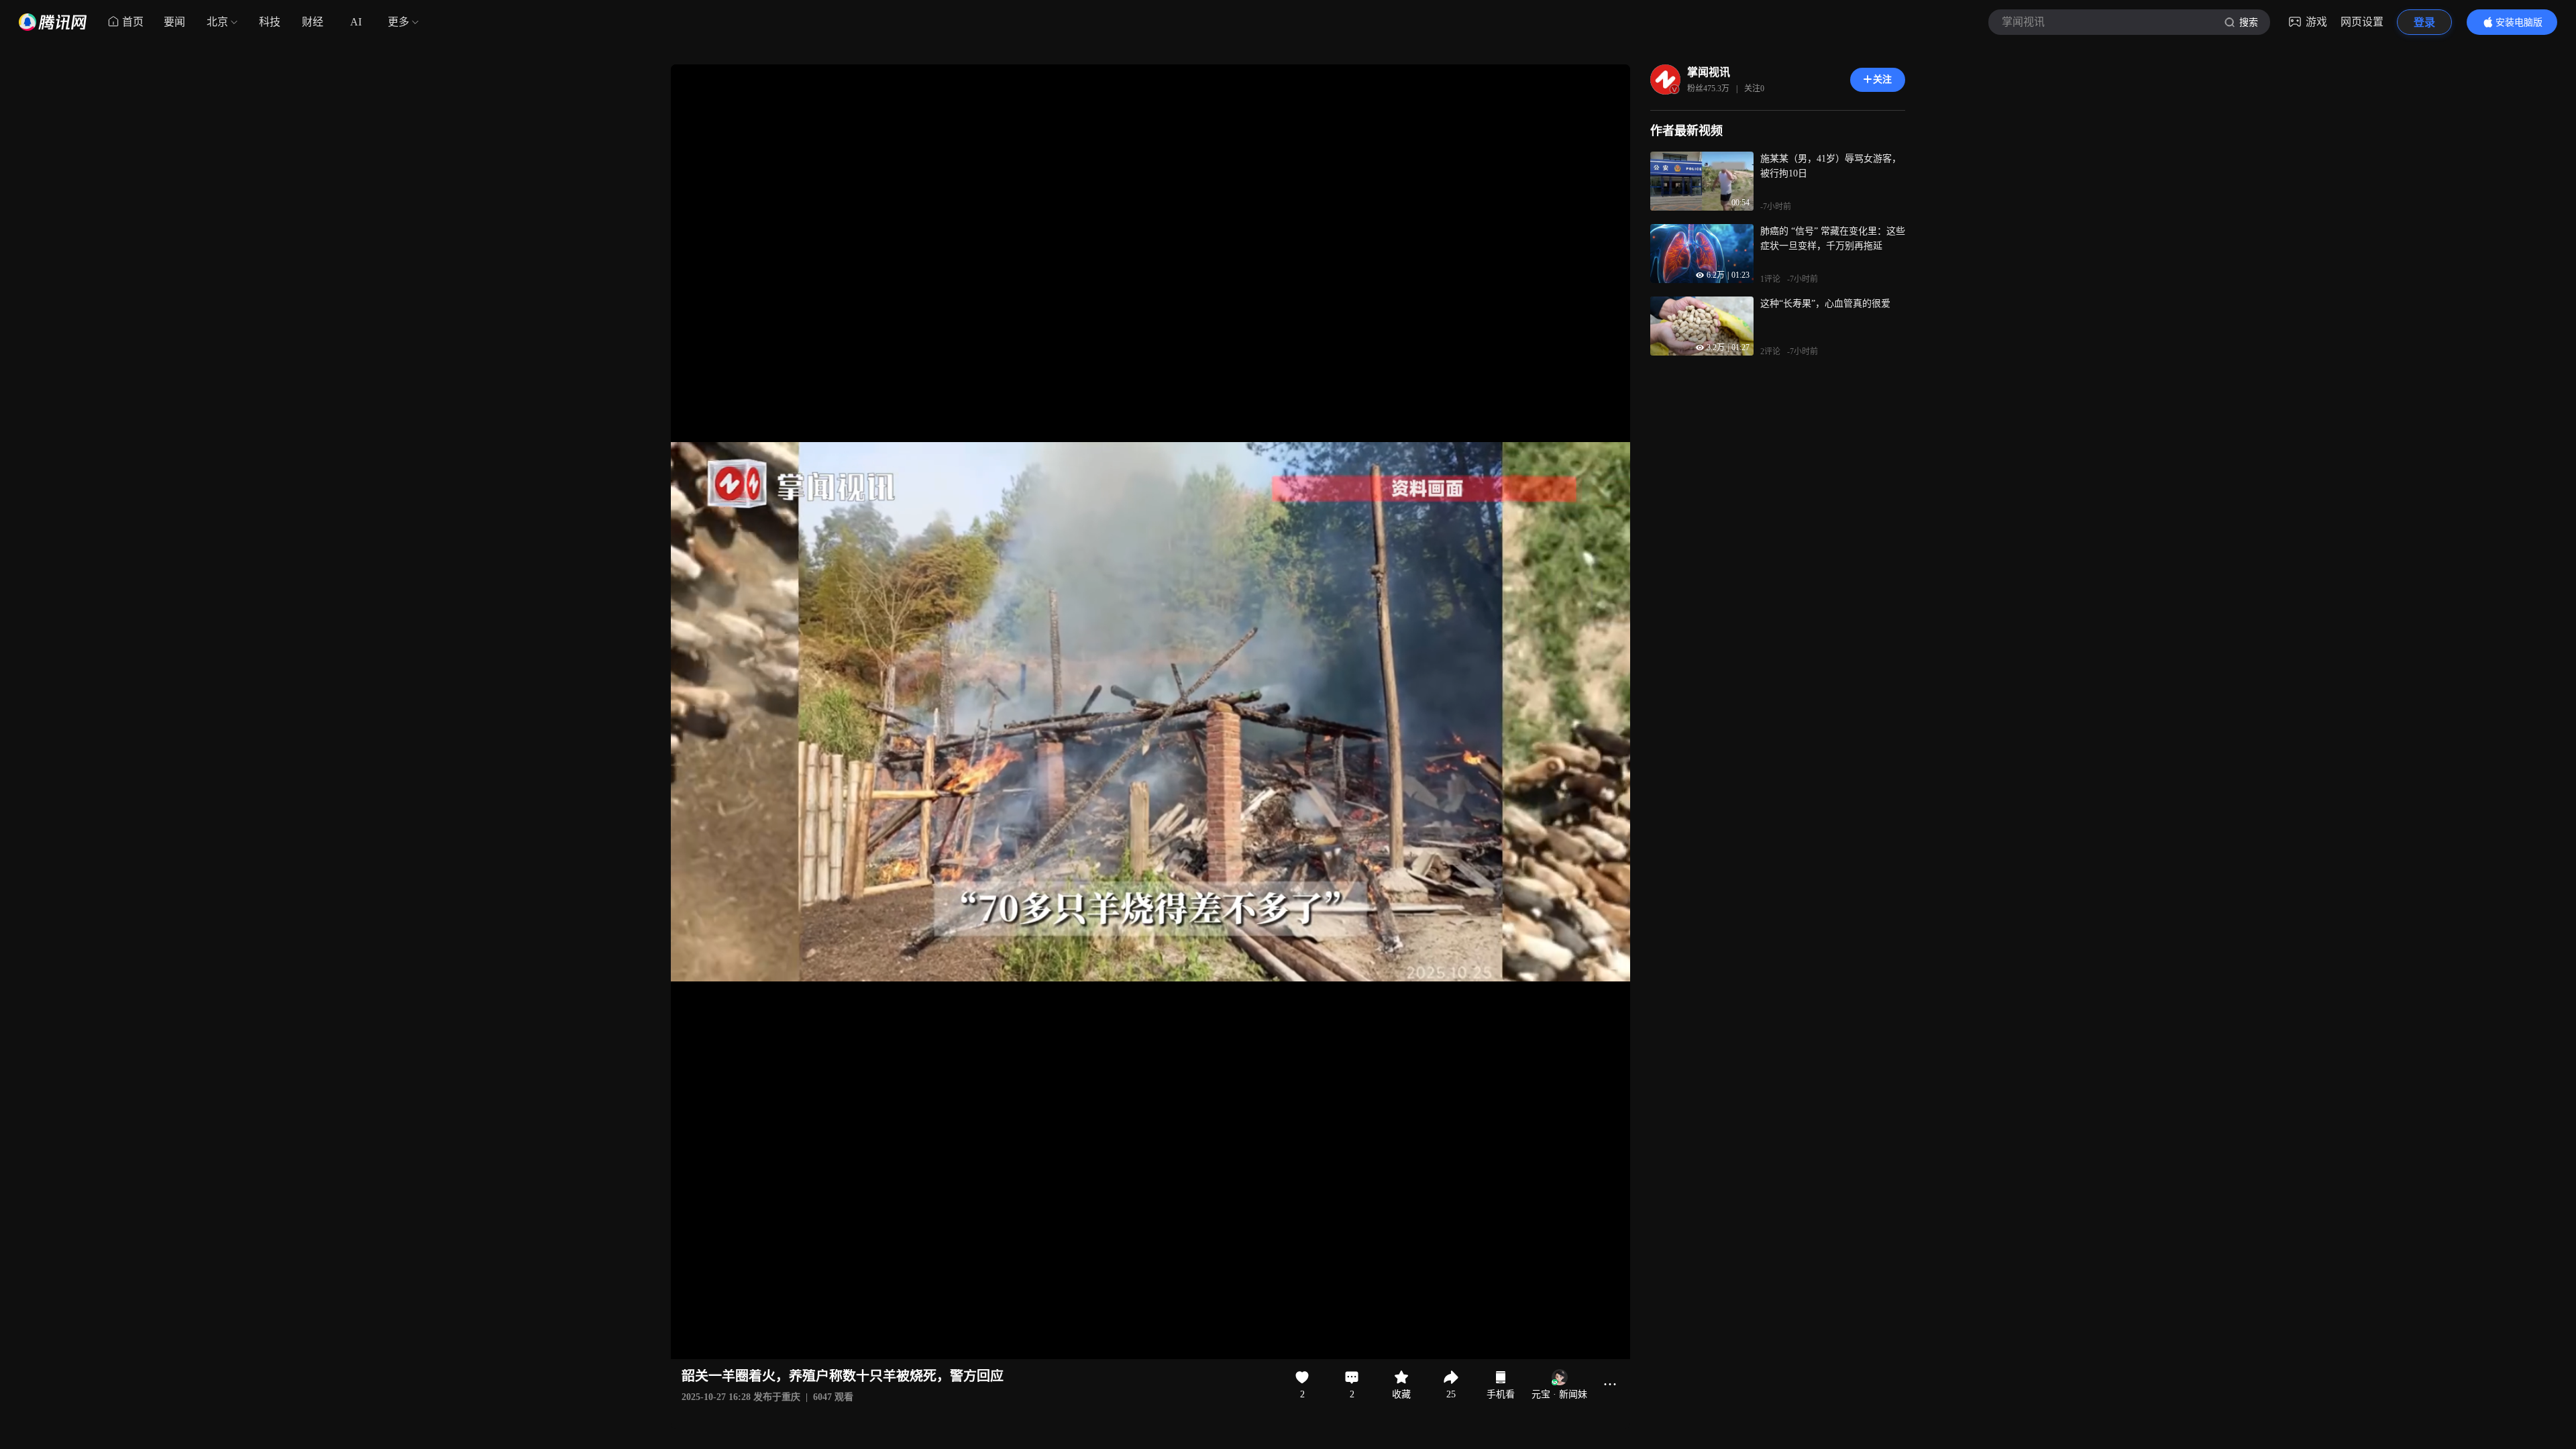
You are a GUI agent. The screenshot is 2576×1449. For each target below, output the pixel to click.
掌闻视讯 (1709, 72)
